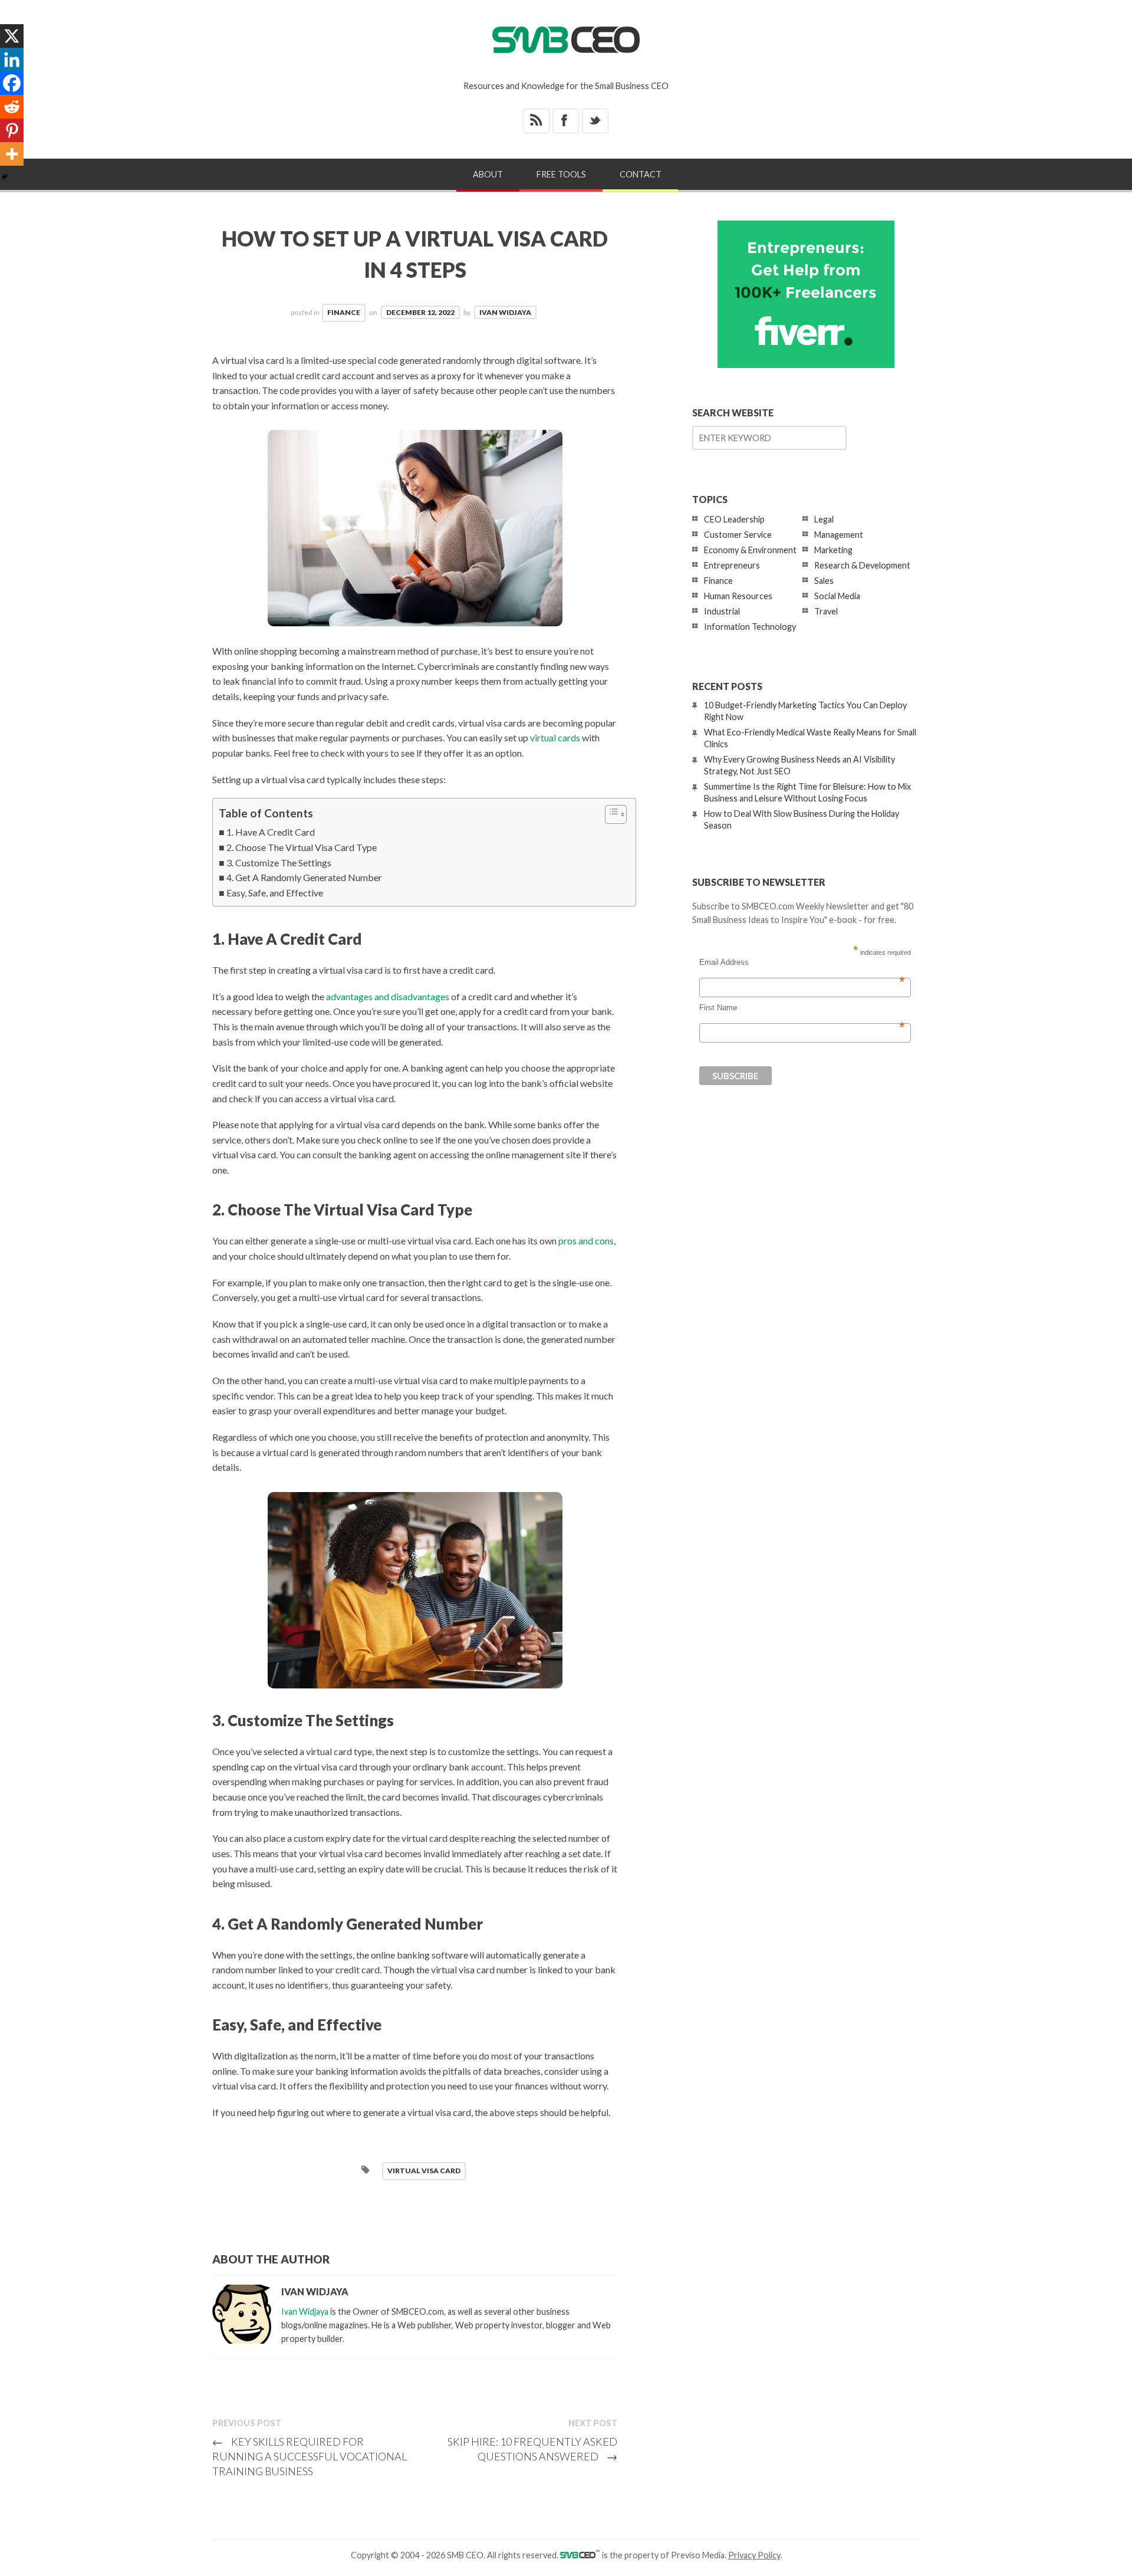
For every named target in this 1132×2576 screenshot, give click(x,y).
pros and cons (586, 1241)
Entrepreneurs (732, 565)
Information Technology (750, 627)
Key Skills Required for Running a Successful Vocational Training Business (310, 2456)
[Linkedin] (12, 60)
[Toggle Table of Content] (610, 814)
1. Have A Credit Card (271, 832)
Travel (826, 611)
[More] (12, 154)
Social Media (837, 596)
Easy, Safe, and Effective (275, 893)
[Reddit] (12, 107)
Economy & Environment (750, 550)
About (488, 174)
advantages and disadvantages (388, 996)
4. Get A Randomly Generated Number (304, 877)
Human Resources (738, 596)
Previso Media (698, 2555)
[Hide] (5, 177)
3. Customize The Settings (279, 862)
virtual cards (555, 737)
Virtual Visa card (424, 2171)
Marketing (833, 550)
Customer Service (738, 535)
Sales (824, 581)
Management (839, 535)
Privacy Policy (754, 2555)
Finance (344, 312)
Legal (824, 519)
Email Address (802, 962)
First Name (802, 1008)
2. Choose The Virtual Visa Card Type (302, 847)
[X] (12, 36)
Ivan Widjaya (505, 312)
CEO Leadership (734, 519)
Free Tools (561, 174)
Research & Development (862, 565)
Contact (641, 174)
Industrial (722, 611)
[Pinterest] (12, 130)
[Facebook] (12, 83)
